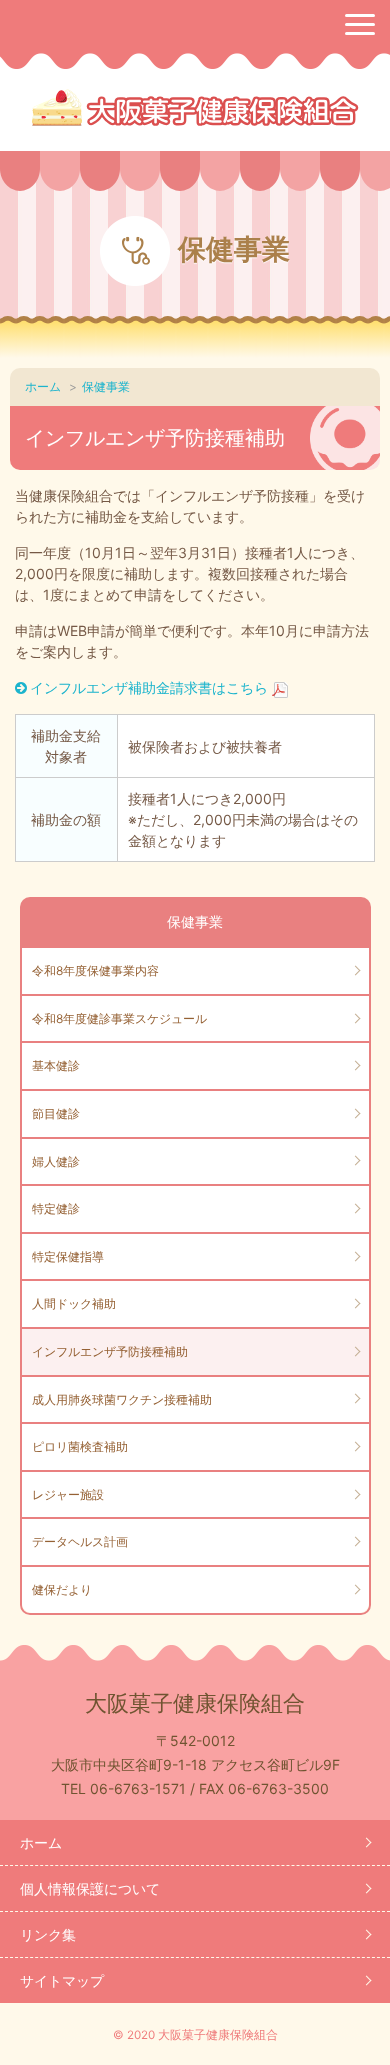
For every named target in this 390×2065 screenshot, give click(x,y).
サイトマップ (62, 1980)
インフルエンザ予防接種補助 (110, 1351)
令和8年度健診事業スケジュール (119, 1018)
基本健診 (56, 1065)
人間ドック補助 (74, 1303)
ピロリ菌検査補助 (80, 1446)
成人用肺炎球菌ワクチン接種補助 (122, 1399)
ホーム (43, 386)
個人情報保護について (90, 1888)
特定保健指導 (68, 1256)
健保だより (62, 1589)
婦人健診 (56, 1161)
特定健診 (56, 1208)
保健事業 (106, 386)
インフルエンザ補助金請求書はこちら (149, 687)
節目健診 (56, 1113)
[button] (360, 24)
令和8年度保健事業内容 (95, 970)
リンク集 (48, 1934)
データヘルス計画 (80, 1541)
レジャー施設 (68, 1494)
